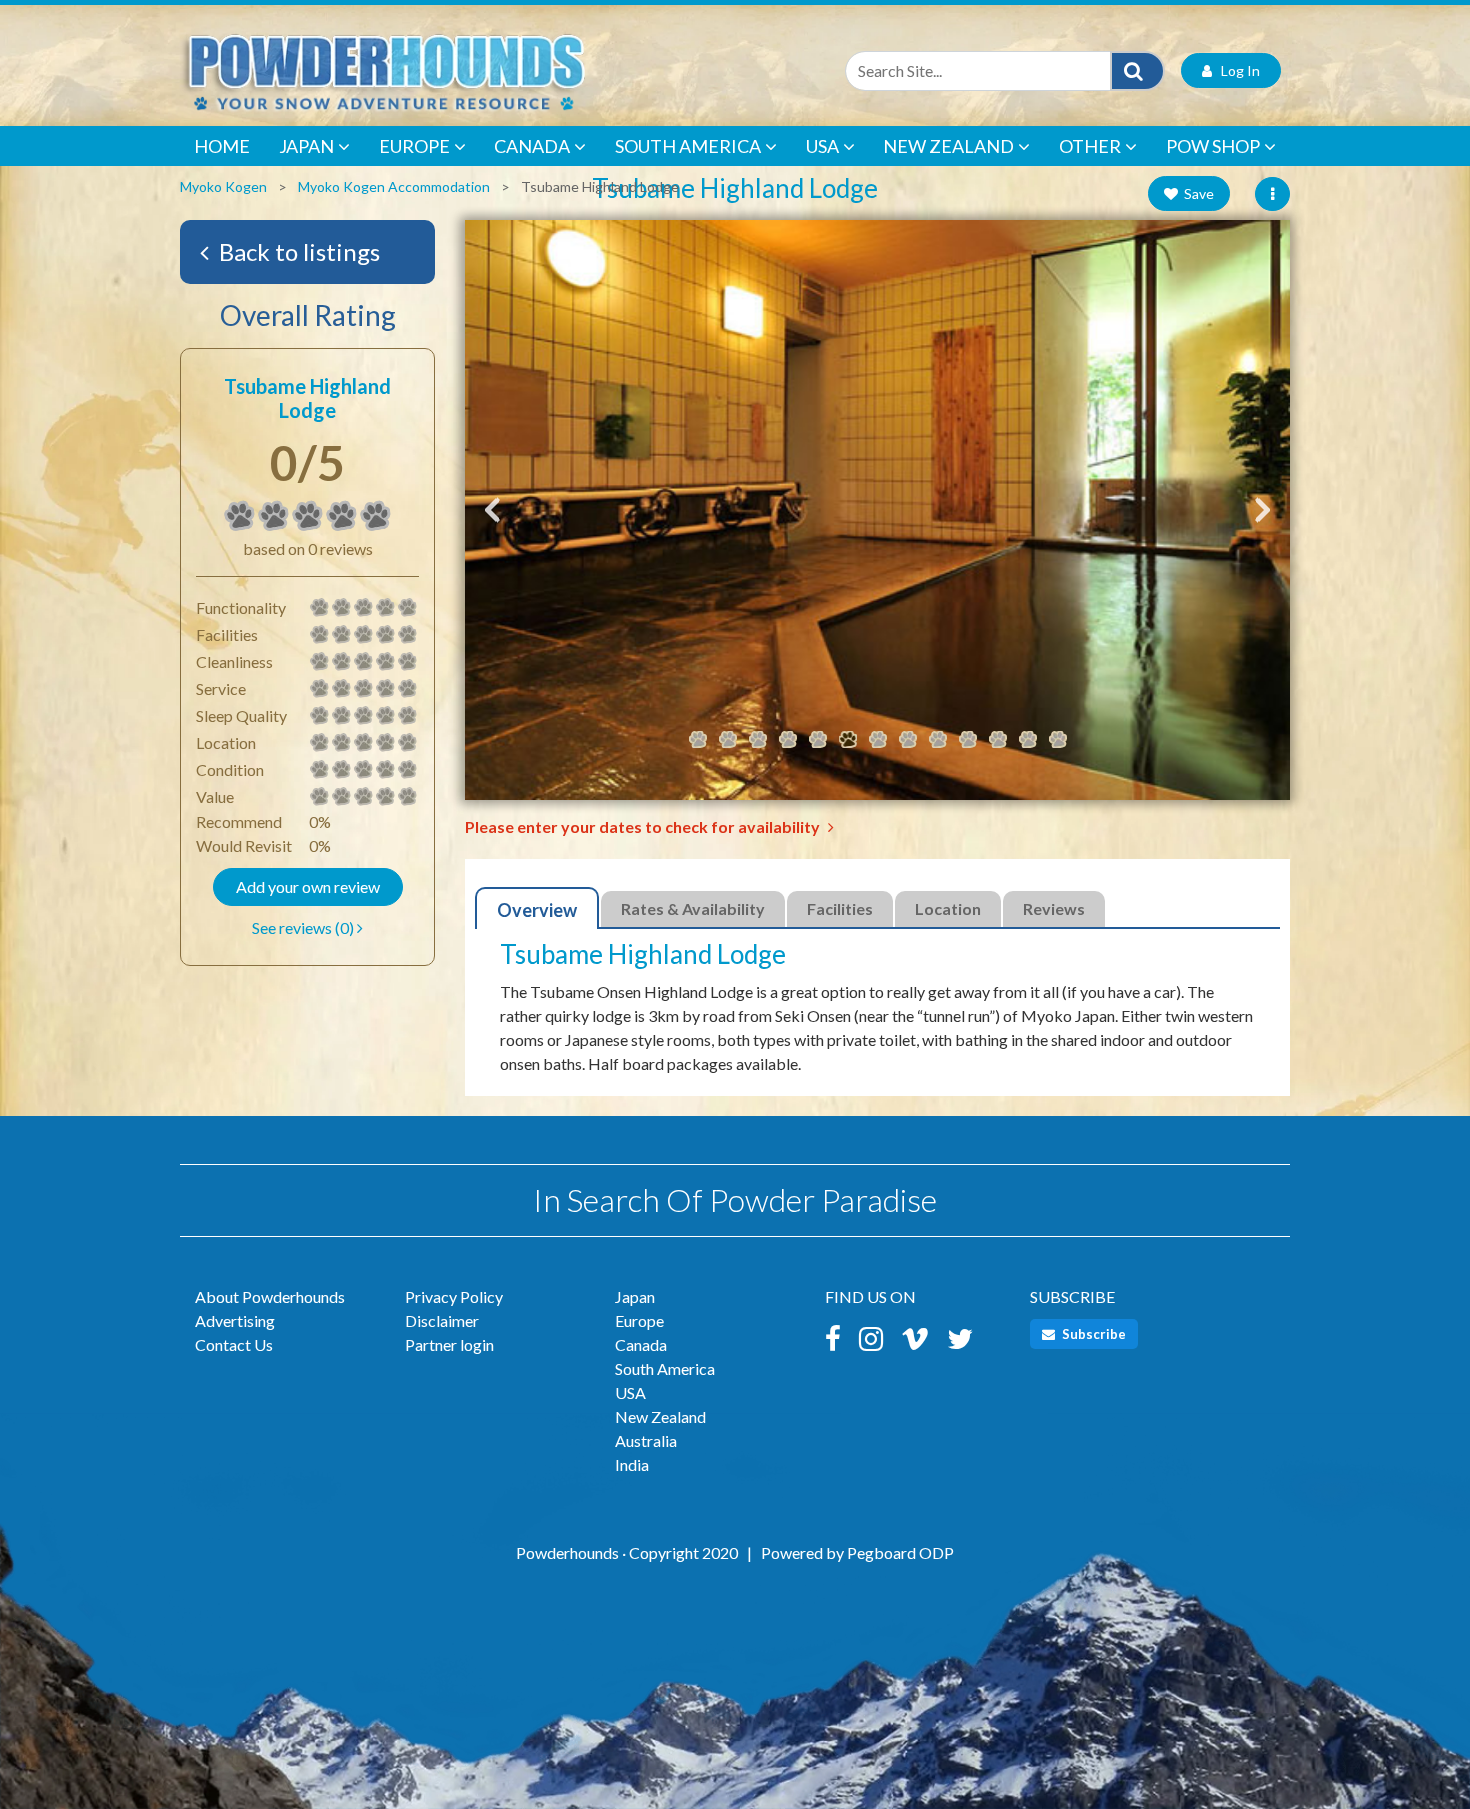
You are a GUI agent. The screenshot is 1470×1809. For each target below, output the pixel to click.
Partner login (449, 1344)
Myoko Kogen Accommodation (394, 186)
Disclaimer (442, 1320)
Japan (306, 146)
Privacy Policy (454, 1296)
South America (688, 146)
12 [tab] (1028, 740)
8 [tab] (908, 740)
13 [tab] (1058, 740)
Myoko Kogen (223, 186)
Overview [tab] (537, 910)
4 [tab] (788, 740)
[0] (240, 516)
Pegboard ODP (900, 1552)
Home (222, 146)
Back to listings (297, 251)
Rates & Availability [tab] (693, 908)
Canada (532, 146)
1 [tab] (698, 740)
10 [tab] (968, 740)
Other (1090, 146)
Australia (646, 1440)
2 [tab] (728, 740)
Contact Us (234, 1344)
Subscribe (1092, 1334)
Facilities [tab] (840, 908)
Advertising (235, 1320)
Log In (1236, 70)
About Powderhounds (270, 1296)
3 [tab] (758, 740)
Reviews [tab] (1054, 908)
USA (822, 146)
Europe (414, 146)
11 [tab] (998, 740)
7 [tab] (878, 740)
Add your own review (308, 886)
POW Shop (1213, 146)
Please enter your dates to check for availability (644, 826)
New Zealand (948, 146)
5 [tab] (818, 740)
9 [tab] (938, 740)
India (632, 1464)
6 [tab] (848, 740)
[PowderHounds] (450, 70)
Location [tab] (948, 908)
